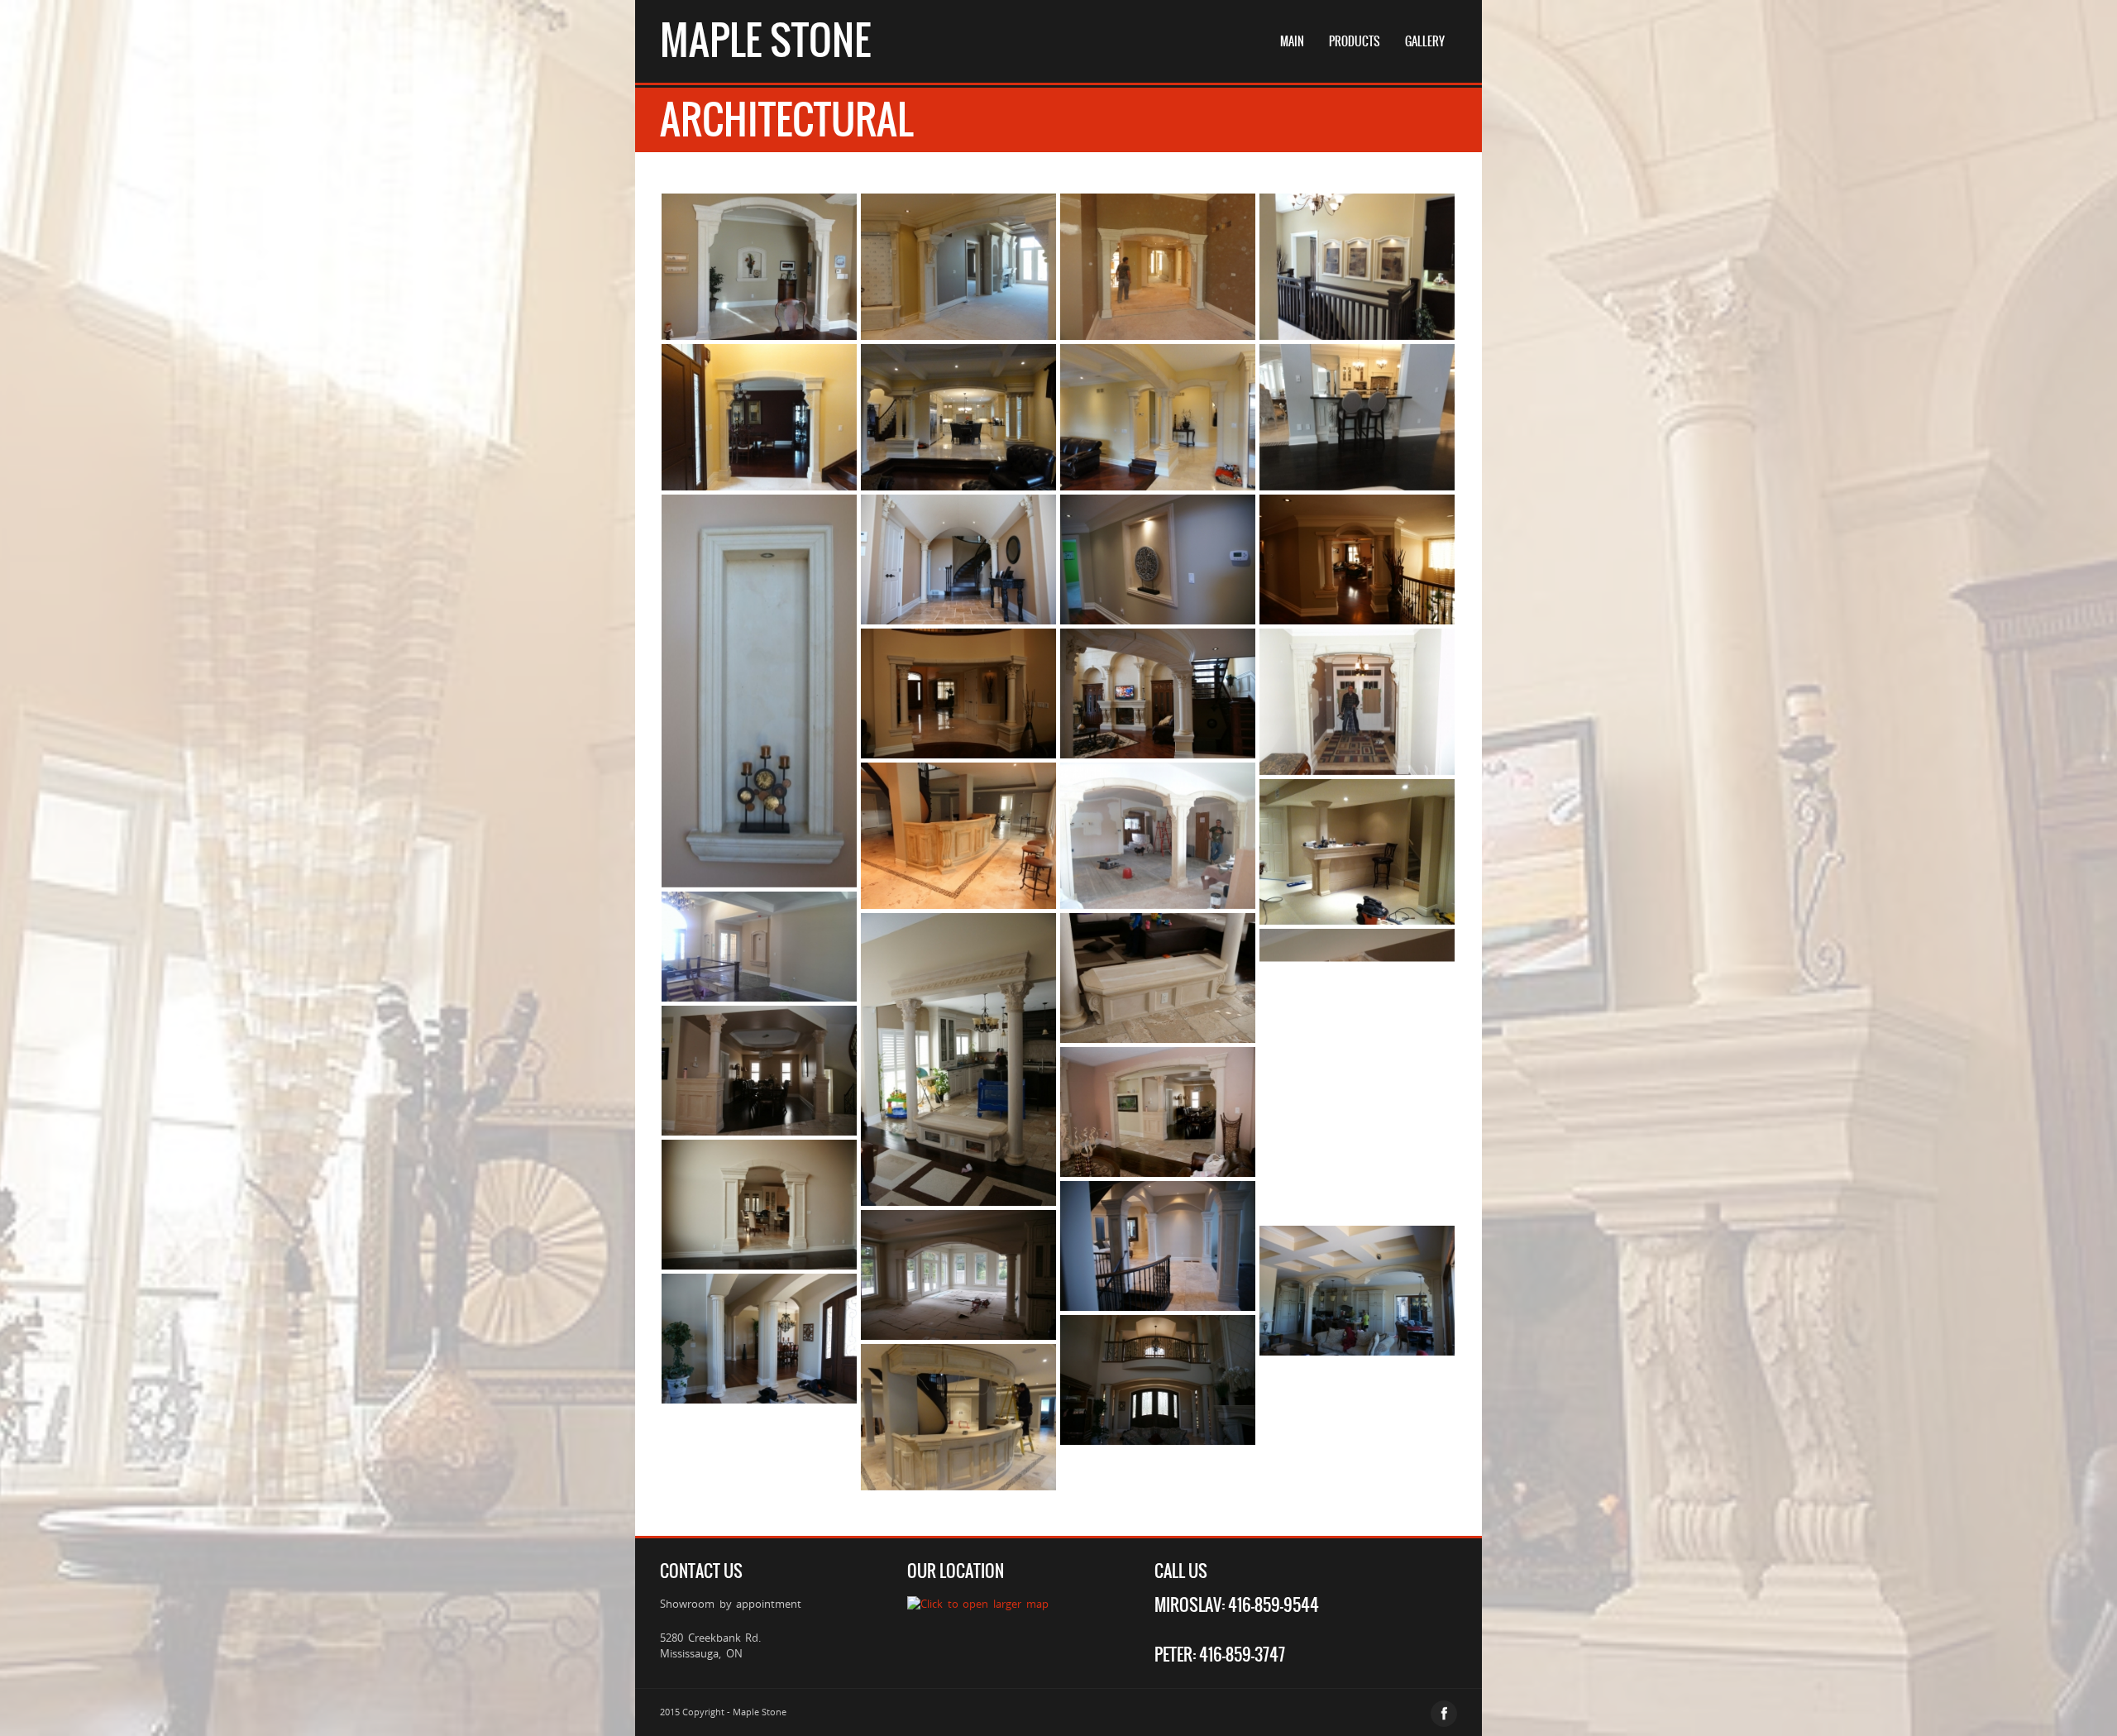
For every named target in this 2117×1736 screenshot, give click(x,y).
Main (1292, 41)
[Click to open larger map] (977, 1604)
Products (1355, 41)
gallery (1425, 41)
